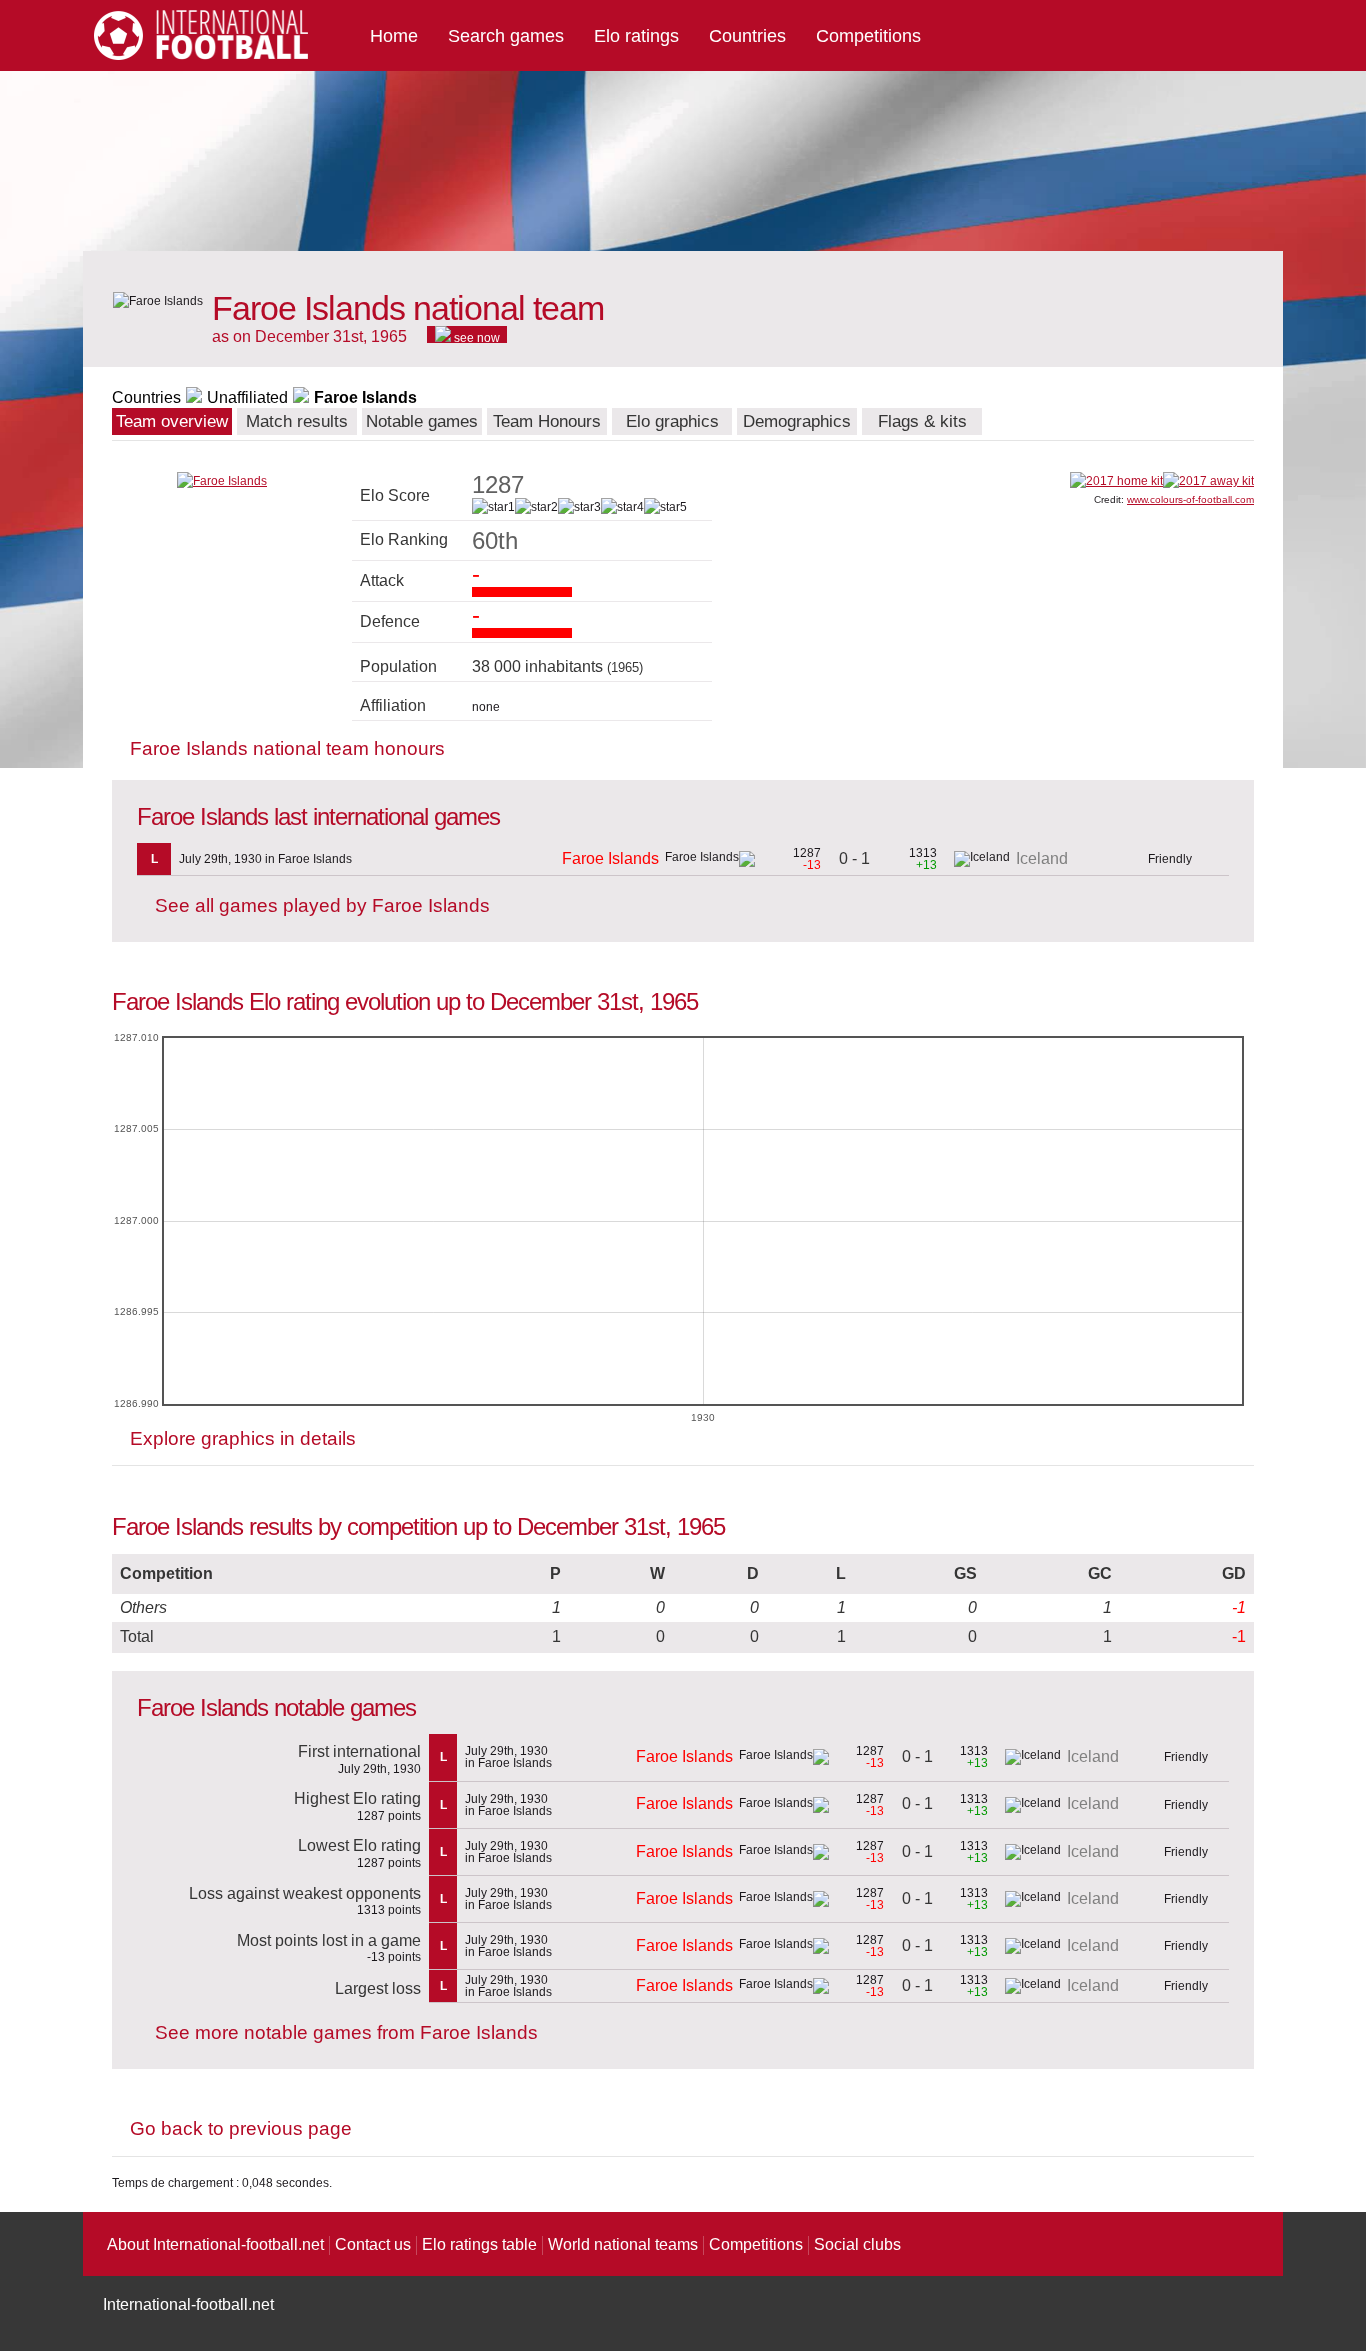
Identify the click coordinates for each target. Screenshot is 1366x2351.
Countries (747, 36)
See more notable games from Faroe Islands (346, 2032)
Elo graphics (672, 421)
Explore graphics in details (243, 1438)
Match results (297, 421)
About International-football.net (215, 2244)
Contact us (373, 2244)
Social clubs (857, 2244)
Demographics (797, 421)
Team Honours (547, 421)
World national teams (623, 2244)
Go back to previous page (241, 2128)
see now (475, 337)
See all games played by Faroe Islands (322, 905)
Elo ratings (636, 36)
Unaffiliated (247, 397)
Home (394, 36)
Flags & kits (922, 421)
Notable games (422, 421)
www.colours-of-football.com (1190, 499)
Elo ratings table (479, 2244)
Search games (506, 36)
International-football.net (188, 2304)
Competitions (868, 36)
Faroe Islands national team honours (287, 748)
